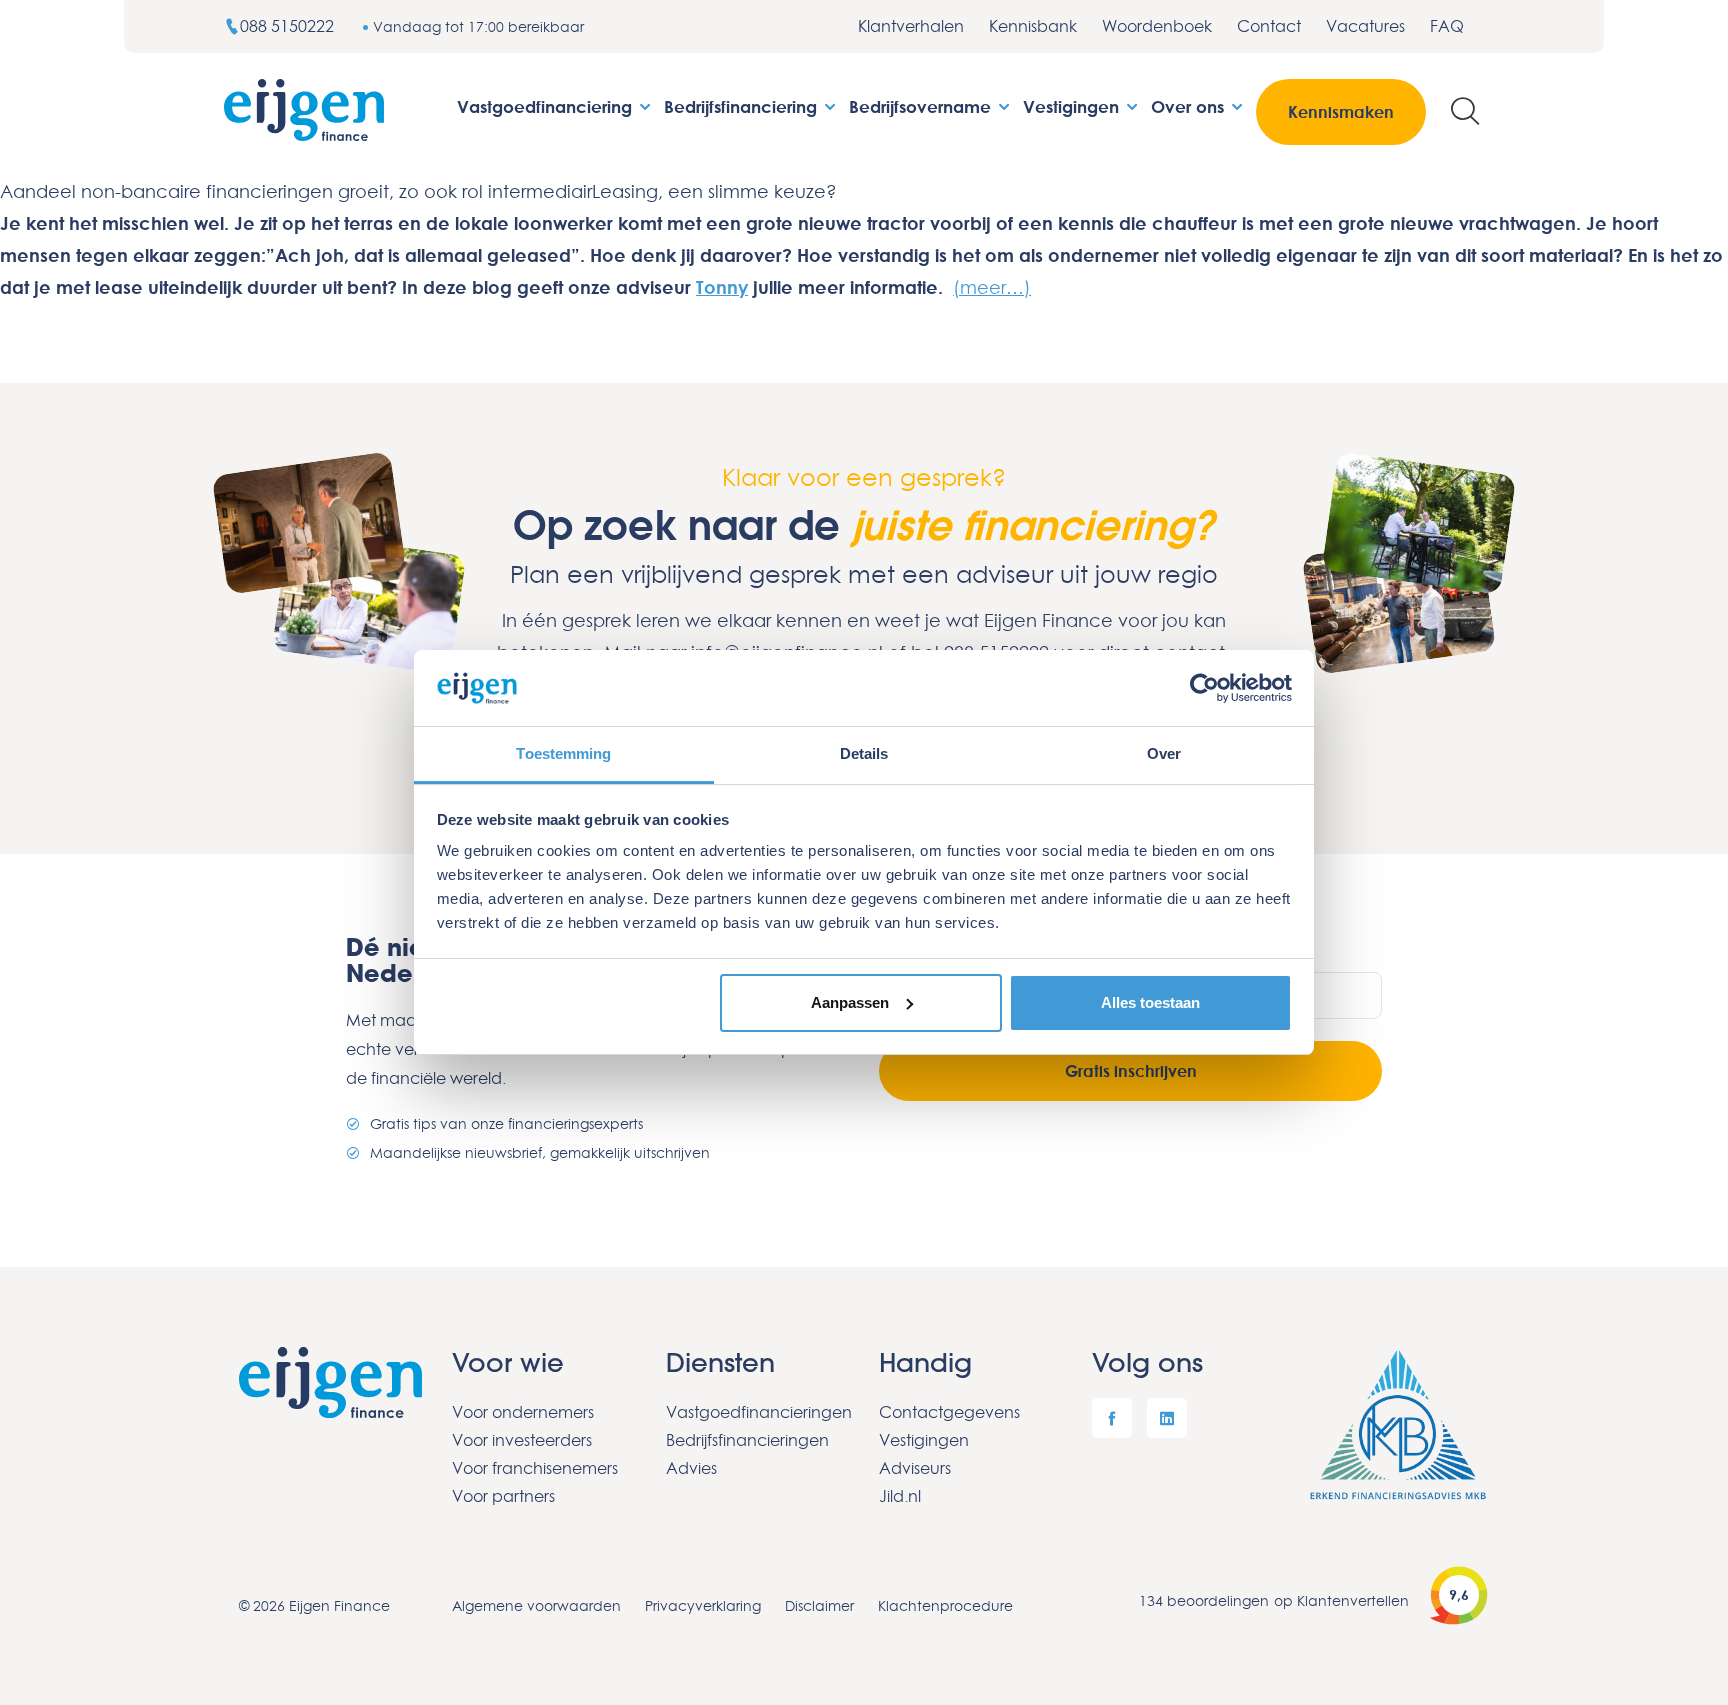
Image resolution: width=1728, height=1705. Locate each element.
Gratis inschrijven (1131, 1071)
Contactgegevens (949, 1412)
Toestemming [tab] (563, 753)
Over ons (1190, 106)
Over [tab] (1164, 753)
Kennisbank (1033, 26)
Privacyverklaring (703, 1605)
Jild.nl (900, 1496)
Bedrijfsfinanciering (743, 106)
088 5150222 (289, 26)
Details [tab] (864, 753)
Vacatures (1365, 26)
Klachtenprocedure (945, 1605)
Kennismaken (1341, 112)
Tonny (722, 287)
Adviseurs (915, 1468)
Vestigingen (1073, 106)
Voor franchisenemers (535, 1468)
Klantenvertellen (1353, 1600)
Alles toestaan (1150, 1002)
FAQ (1447, 26)
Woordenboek (1157, 26)
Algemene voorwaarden (536, 1605)
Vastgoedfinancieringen (757, 1412)
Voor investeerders (522, 1440)
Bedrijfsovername (922, 106)
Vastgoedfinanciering (547, 106)
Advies (691, 1468)
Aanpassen (850, 1002)
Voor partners (503, 1496)
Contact (1269, 26)
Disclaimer (819, 1605)
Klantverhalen (911, 26)
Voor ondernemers (523, 1412)
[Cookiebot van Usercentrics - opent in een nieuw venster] (1204, 688)
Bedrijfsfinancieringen (747, 1440)
